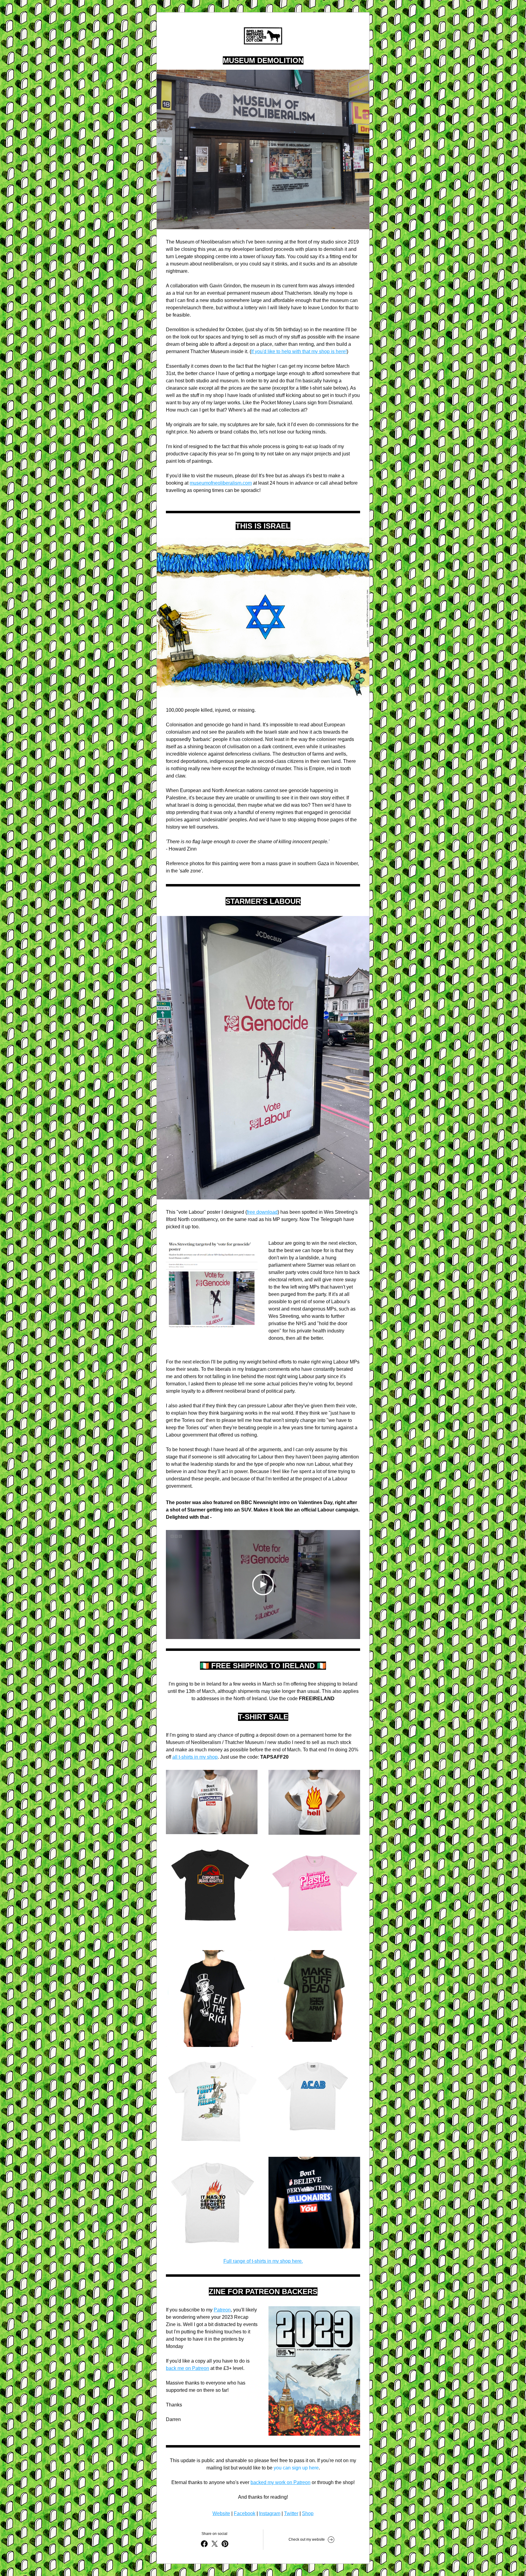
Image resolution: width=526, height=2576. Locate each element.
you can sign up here (296, 2468)
